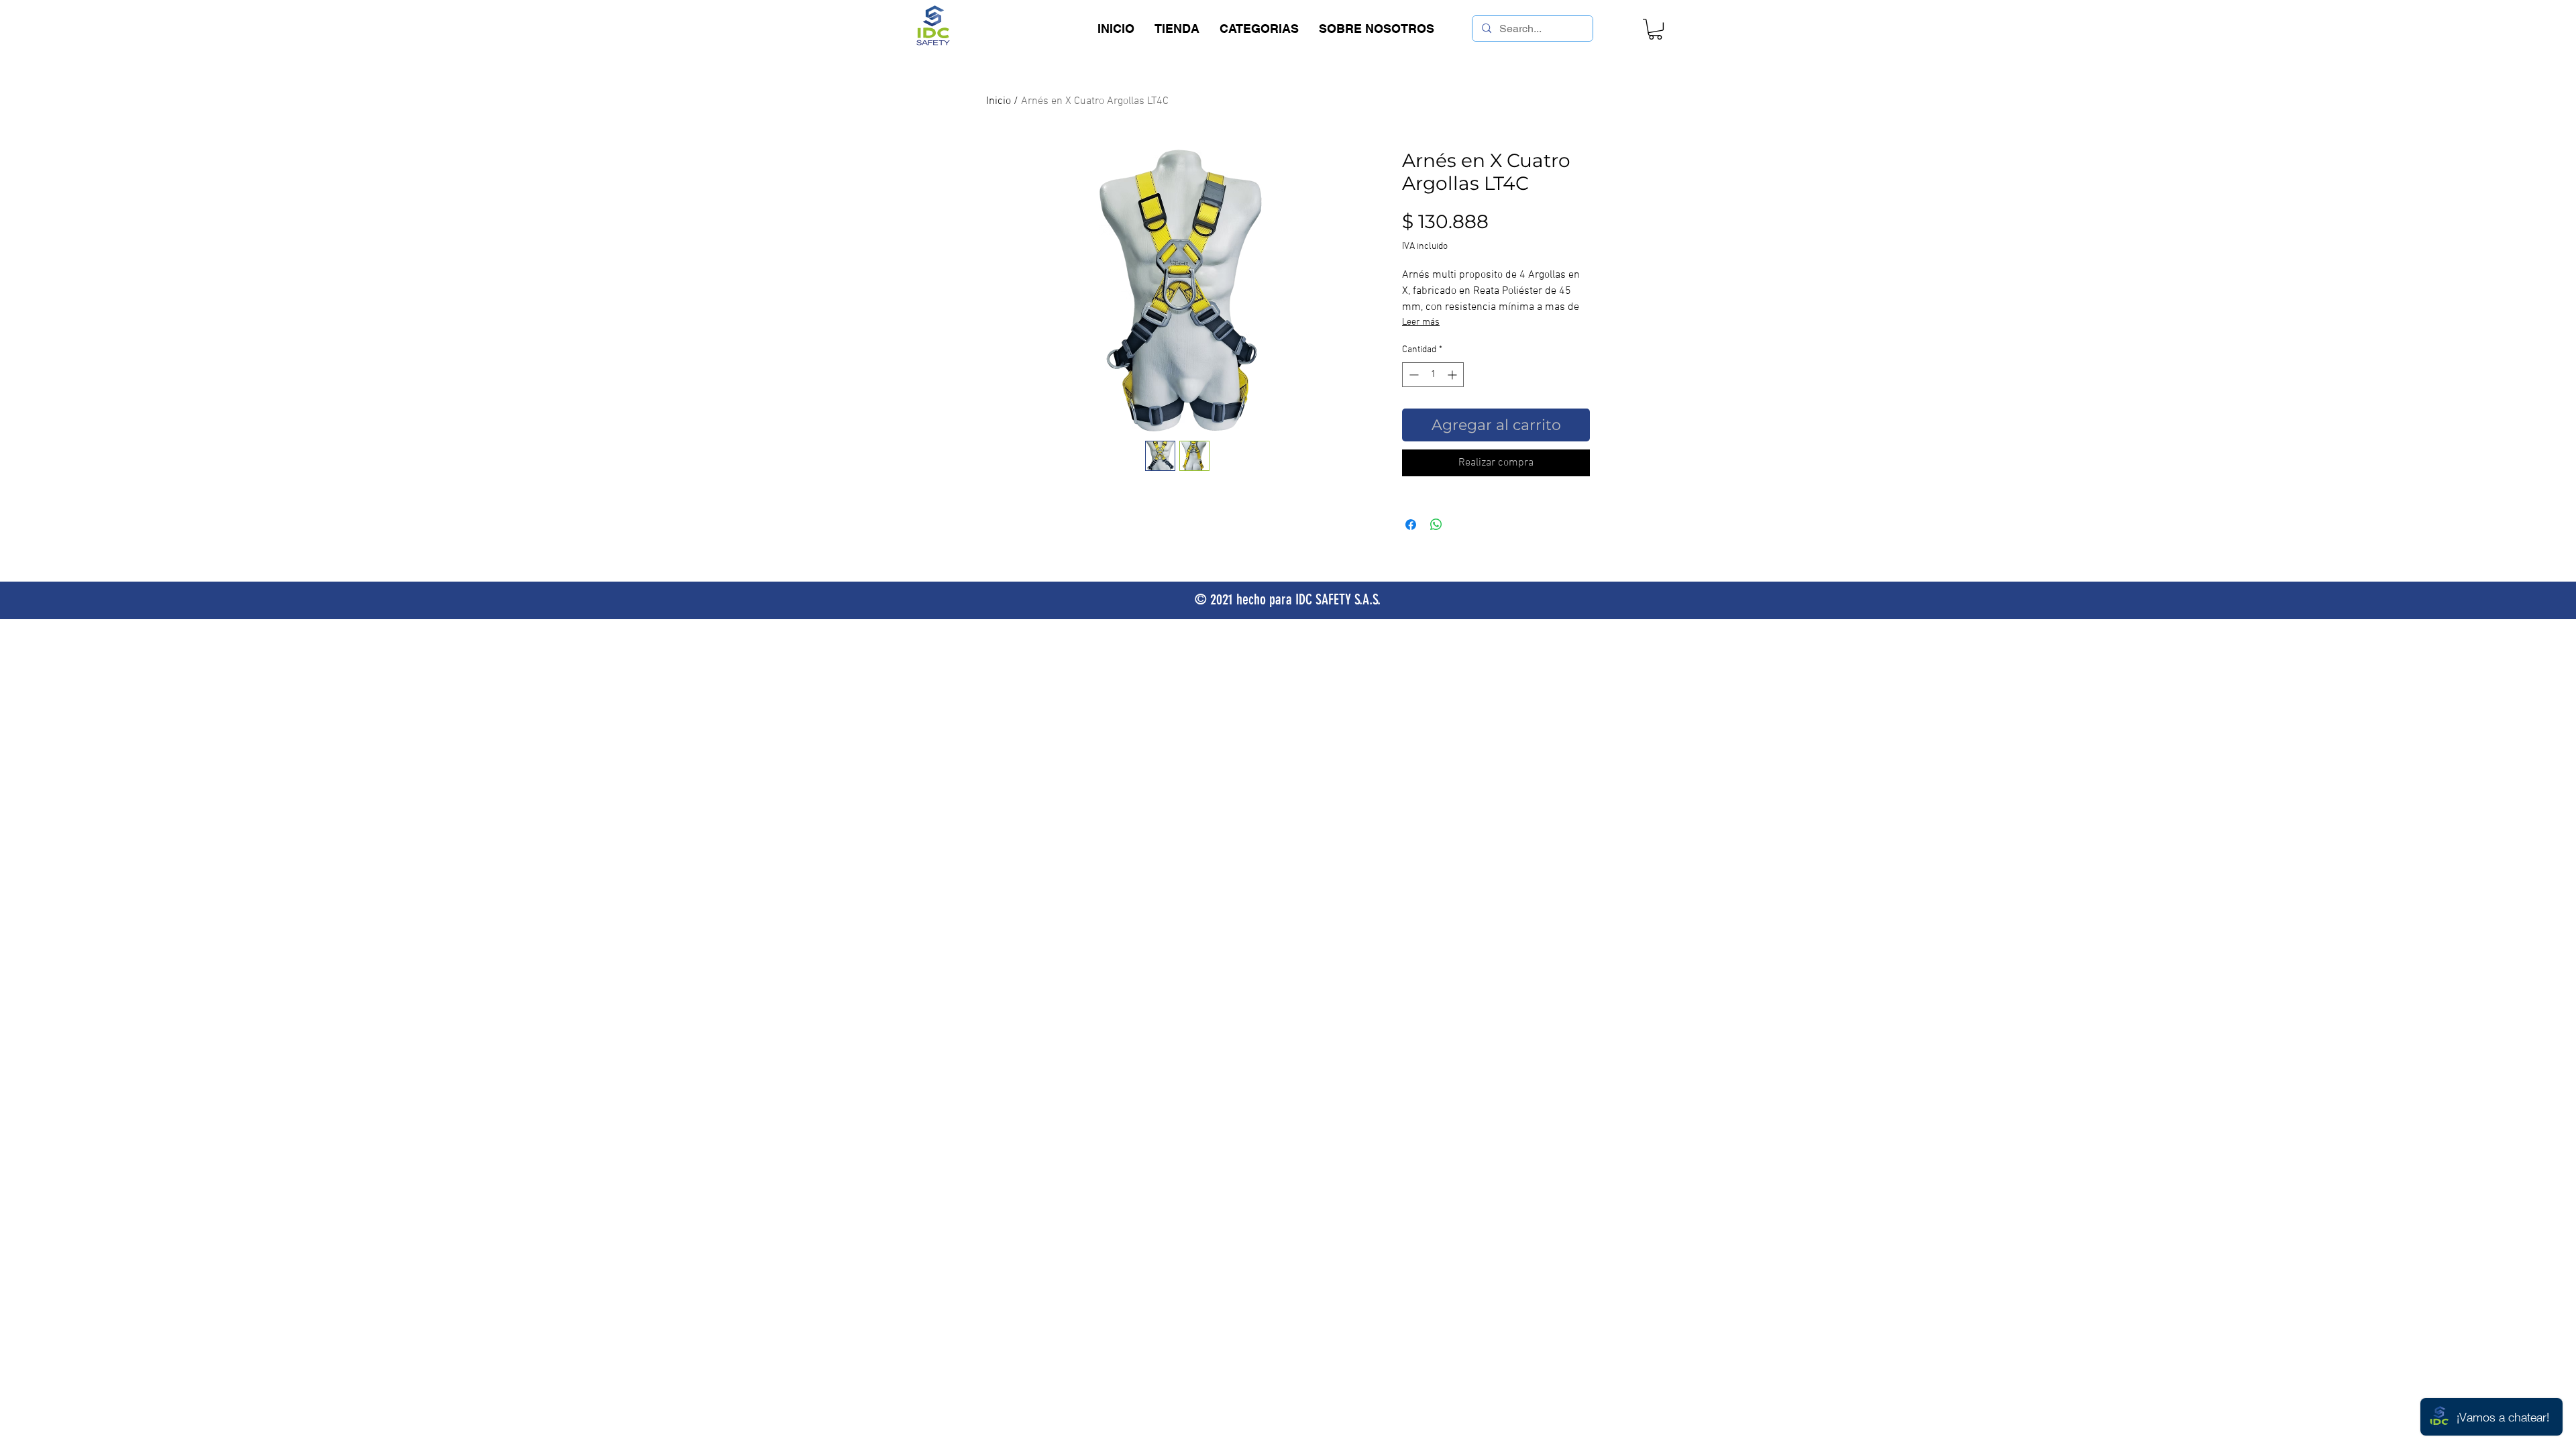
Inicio (999, 101)
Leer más (1421, 322)
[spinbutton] (1433, 375)
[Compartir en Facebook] (1411, 525)
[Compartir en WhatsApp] (1436, 525)
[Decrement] (1412, 375)
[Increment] (1453, 375)
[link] (1655, 29)
